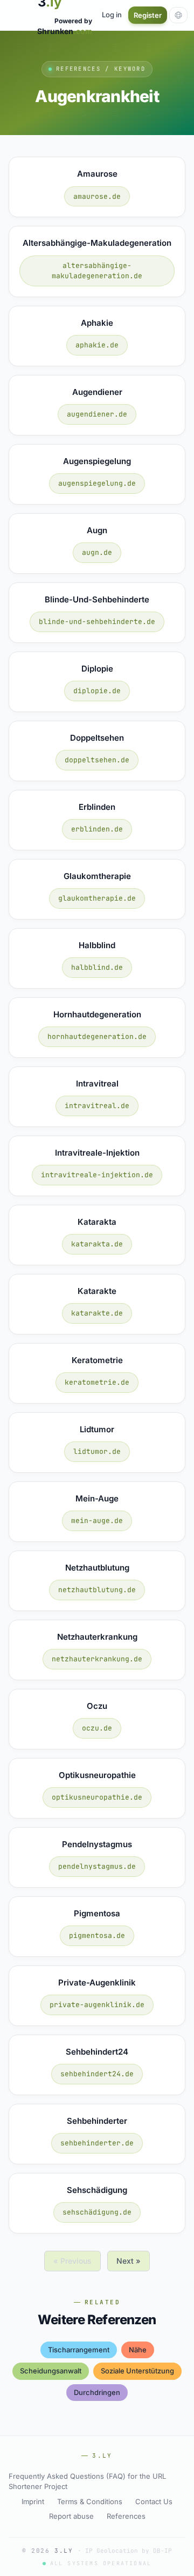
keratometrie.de (97, 1382)
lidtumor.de (97, 1451)
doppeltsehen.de (97, 760)
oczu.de (97, 1728)
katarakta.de (97, 1244)
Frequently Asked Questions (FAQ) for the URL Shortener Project (87, 2481)
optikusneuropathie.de (97, 1797)
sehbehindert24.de (97, 2074)
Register (148, 15)
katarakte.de (97, 1313)
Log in (112, 15)
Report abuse (71, 2516)
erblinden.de (97, 829)
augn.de (97, 552)
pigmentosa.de (97, 1936)
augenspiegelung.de (97, 483)
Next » (129, 2261)
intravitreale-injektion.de (97, 1175)
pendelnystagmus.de (97, 1866)
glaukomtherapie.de (97, 898)
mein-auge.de (97, 1521)
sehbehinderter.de (97, 2143)
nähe (138, 2350)
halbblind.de (97, 967)
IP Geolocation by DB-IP (129, 2551)
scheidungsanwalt (51, 2371)
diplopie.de (97, 691)
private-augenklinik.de (97, 2005)
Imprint (33, 2501)
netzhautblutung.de (97, 1590)
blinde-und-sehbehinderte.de (97, 622)
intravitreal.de (97, 1106)
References (126, 2516)
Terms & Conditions (90, 2501)
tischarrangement (79, 2350)
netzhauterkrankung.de (97, 1659)
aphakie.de (97, 345)
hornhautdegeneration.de (97, 1037)
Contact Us (154, 2501)
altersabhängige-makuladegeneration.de (97, 271)
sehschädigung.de (97, 2212)
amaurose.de (97, 196)
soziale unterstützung (137, 2371)
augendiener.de (97, 414)
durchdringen (97, 2392)
